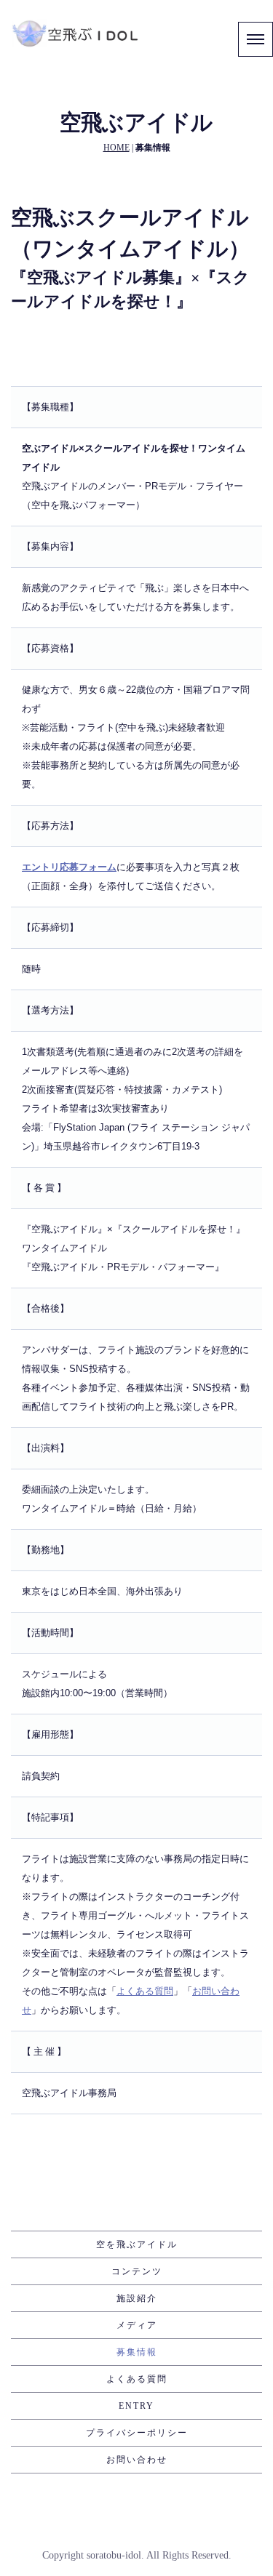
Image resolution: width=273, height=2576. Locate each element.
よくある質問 (137, 2379)
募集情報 (137, 2352)
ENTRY (136, 2406)
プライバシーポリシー (137, 2433)
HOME (116, 148)
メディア (137, 2325)
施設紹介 (137, 2298)
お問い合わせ (137, 2460)
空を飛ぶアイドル (137, 2244)
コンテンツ (137, 2271)
